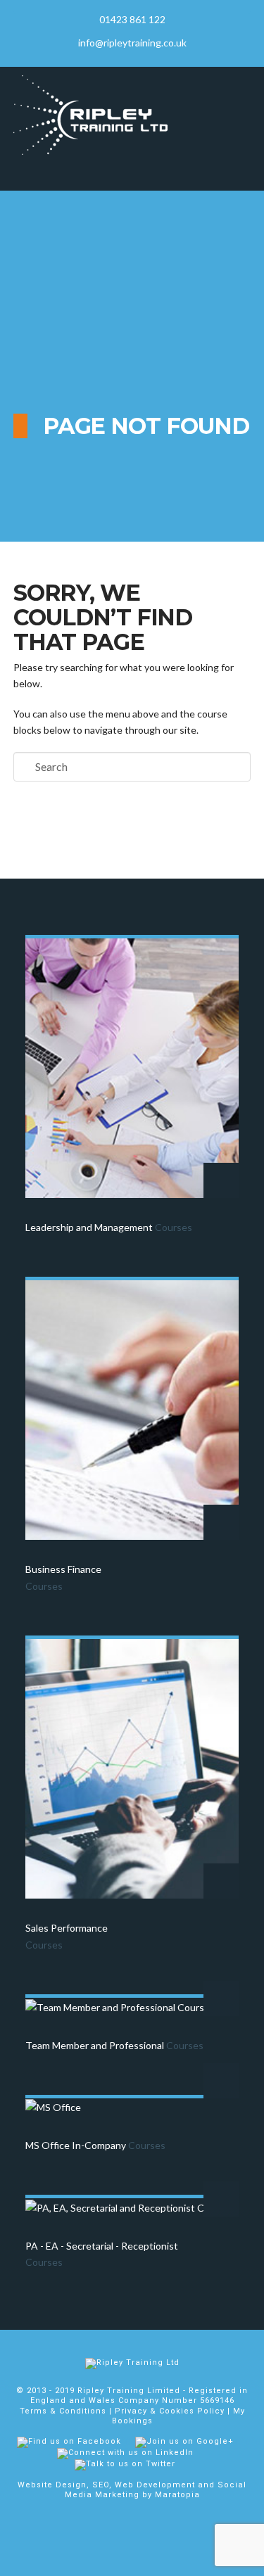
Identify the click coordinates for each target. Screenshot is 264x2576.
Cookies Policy (192, 2411)
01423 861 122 (132, 19)
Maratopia (177, 2495)
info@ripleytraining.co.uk (132, 43)
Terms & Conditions (63, 2411)
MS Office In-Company (95, 2145)
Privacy (131, 2411)
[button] (132, 173)
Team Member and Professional (114, 2045)
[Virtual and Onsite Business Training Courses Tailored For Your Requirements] (90, 115)
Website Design (52, 2485)
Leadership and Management (109, 1227)
